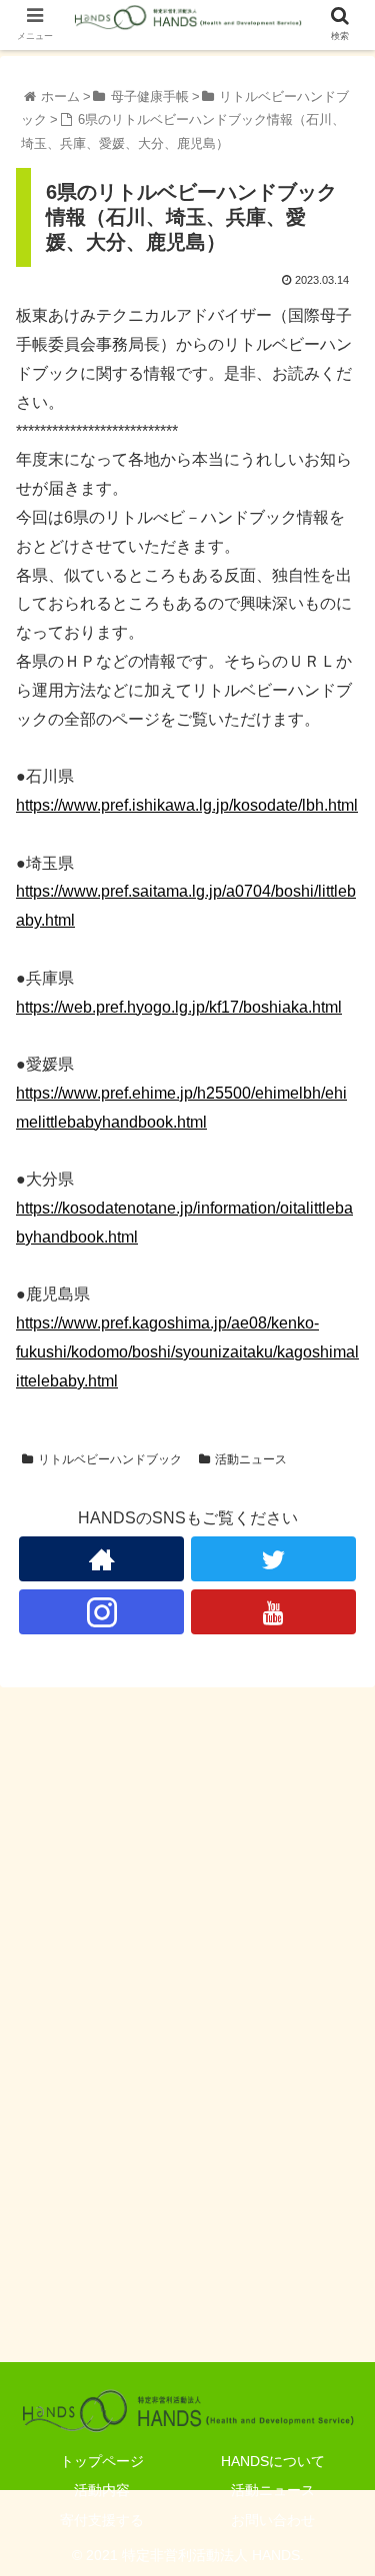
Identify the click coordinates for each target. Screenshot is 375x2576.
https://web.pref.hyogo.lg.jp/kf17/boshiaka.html (179, 1007)
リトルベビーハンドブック (110, 1459)
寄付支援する (102, 2520)
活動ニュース (251, 1459)
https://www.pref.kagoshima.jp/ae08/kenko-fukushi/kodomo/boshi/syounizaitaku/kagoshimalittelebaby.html (187, 1352)
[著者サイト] (101, 1559)
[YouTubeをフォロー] (273, 1612)
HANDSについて (273, 2461)
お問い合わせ (273, 2520)
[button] (335, 1961)
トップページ (102, 2461)
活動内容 (102, 2490)
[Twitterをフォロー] (273, 1559)
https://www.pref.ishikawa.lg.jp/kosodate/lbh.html (187, 805)
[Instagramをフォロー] (101, 1612)
